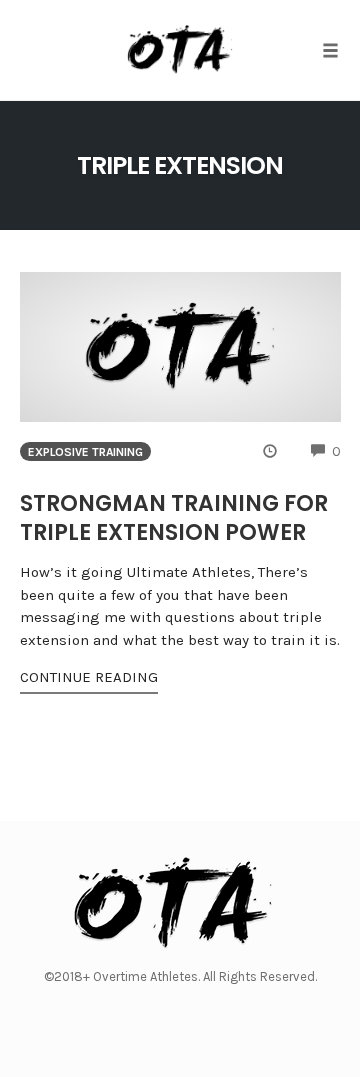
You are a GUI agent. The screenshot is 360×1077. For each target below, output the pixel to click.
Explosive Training (85, 452)
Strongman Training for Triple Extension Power (174, 518)
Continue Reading (89, 677)
